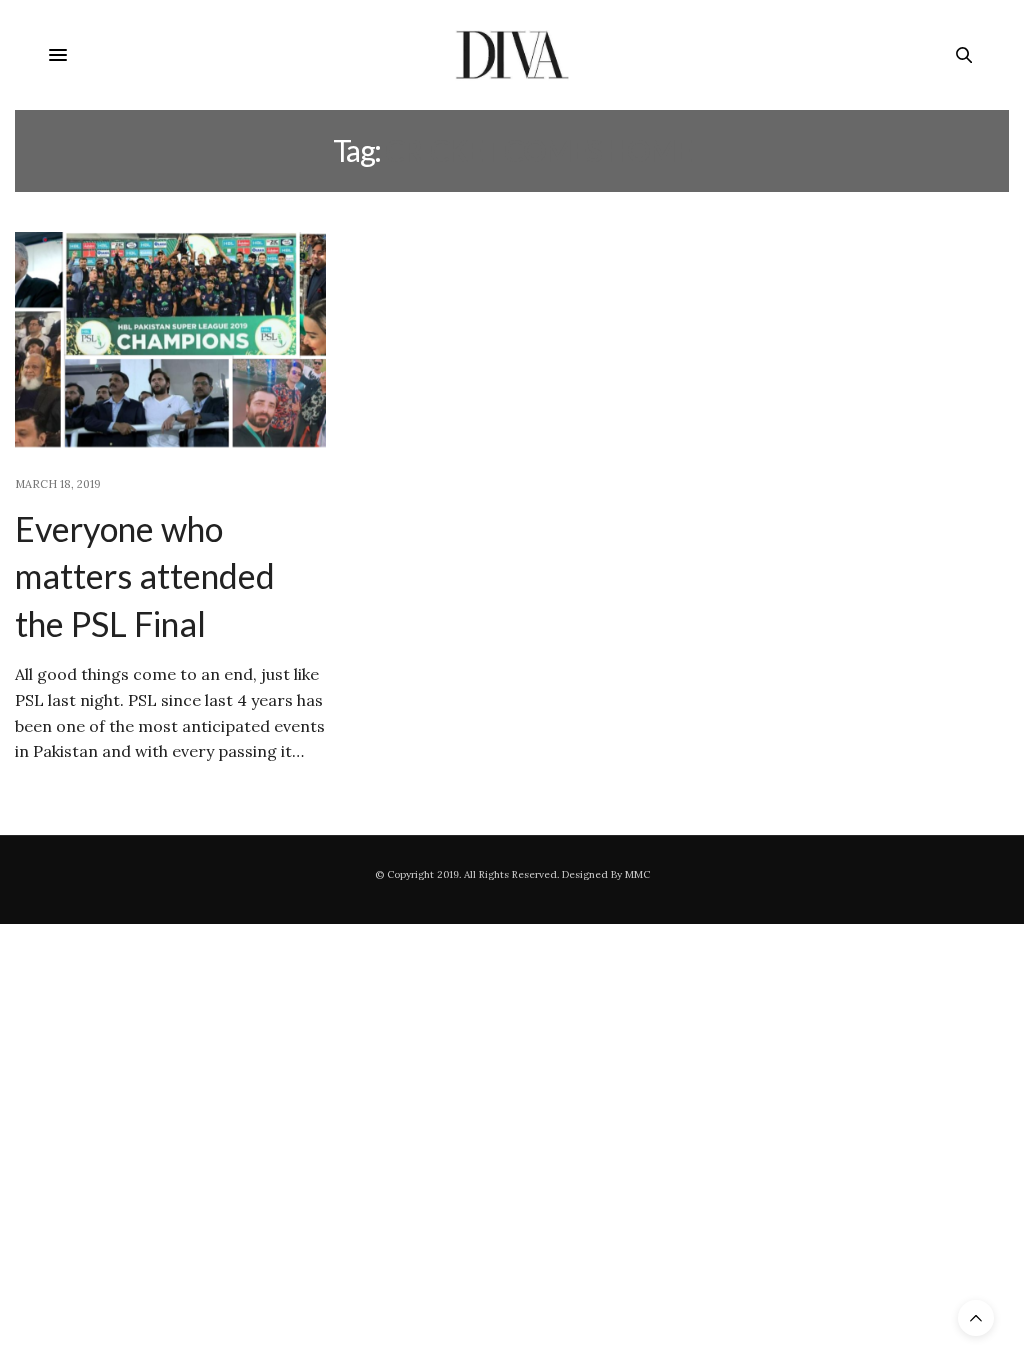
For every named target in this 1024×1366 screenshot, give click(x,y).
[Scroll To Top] (976, 1318)
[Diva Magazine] (512, 55)
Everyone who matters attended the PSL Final (145, 576)
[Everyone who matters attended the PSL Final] (170, 343)
